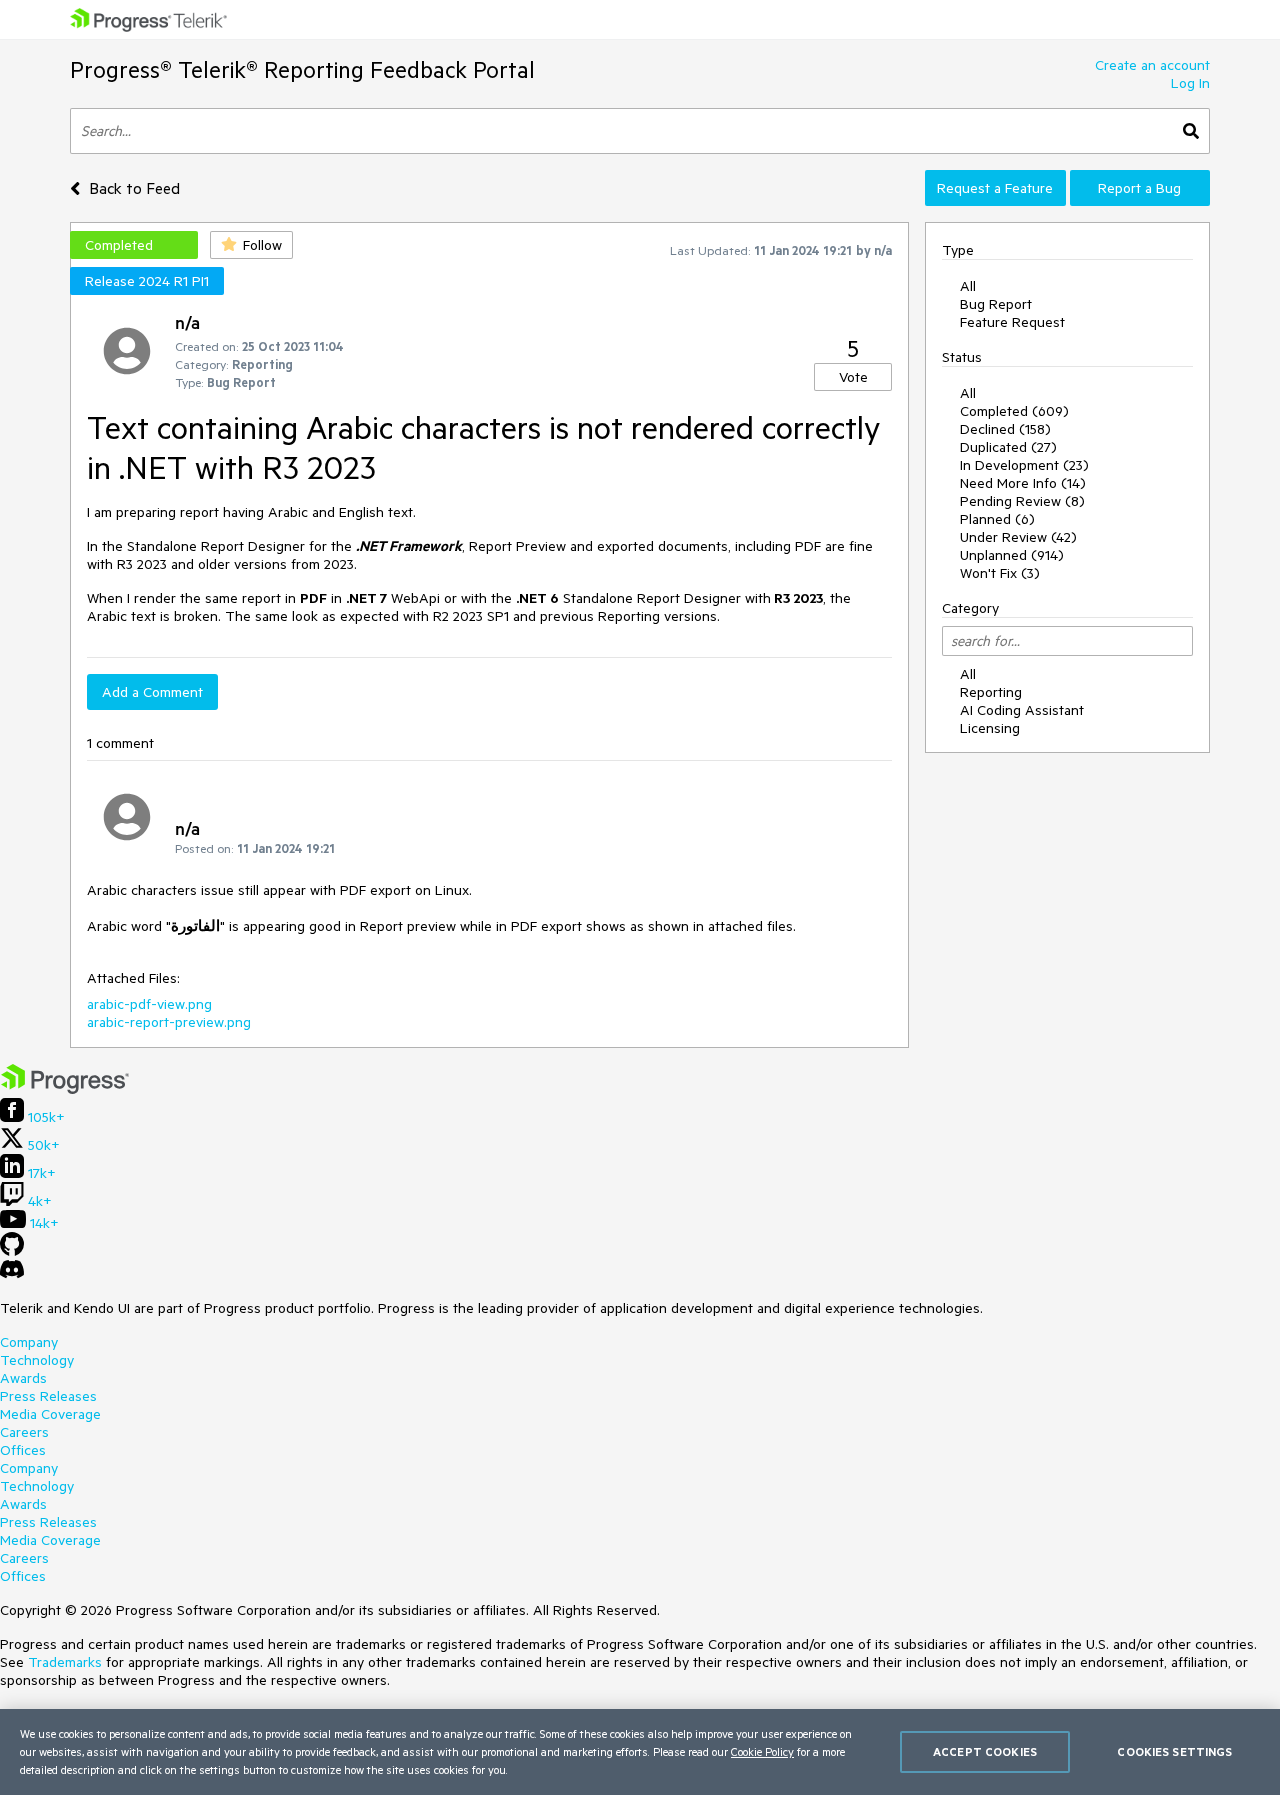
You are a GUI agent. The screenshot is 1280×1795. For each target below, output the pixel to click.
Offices (23, 1450)
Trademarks (65, 1662)
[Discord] (12, 1274)
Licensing (990, 728)
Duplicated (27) (1008, 447)
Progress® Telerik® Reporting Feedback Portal (302, 69)
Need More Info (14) (1023, 483)
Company (29, 1342)
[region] (640, 1752)
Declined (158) (1005, 429)
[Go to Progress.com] (65, 1089)
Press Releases (48, 1396)
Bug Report (996, 304)
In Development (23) (1024, 465)
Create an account (1152, 65)
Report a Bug (1139, 188)
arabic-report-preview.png (169, 1022)
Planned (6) (997, 519)
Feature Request (1012, 322)
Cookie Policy (762, 1751)
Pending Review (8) (1022, 501)
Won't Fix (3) (1000, 573)
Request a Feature (995, 188)
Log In (1190, 83)
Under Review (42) (1018, 537)
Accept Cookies (985, 1751)
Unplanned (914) (1012, 555)
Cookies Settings (1174, 1751)
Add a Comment (152, 692)
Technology (37, 1360)
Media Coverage (50, 1414)
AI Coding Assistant (1022, 710)
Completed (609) (1014, 411)
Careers (24, 1432)
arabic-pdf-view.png (149, 1004)
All (968, 286)
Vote (853, 377)
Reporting (991, 692)
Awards (23, 1378)
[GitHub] (12, 1251)
